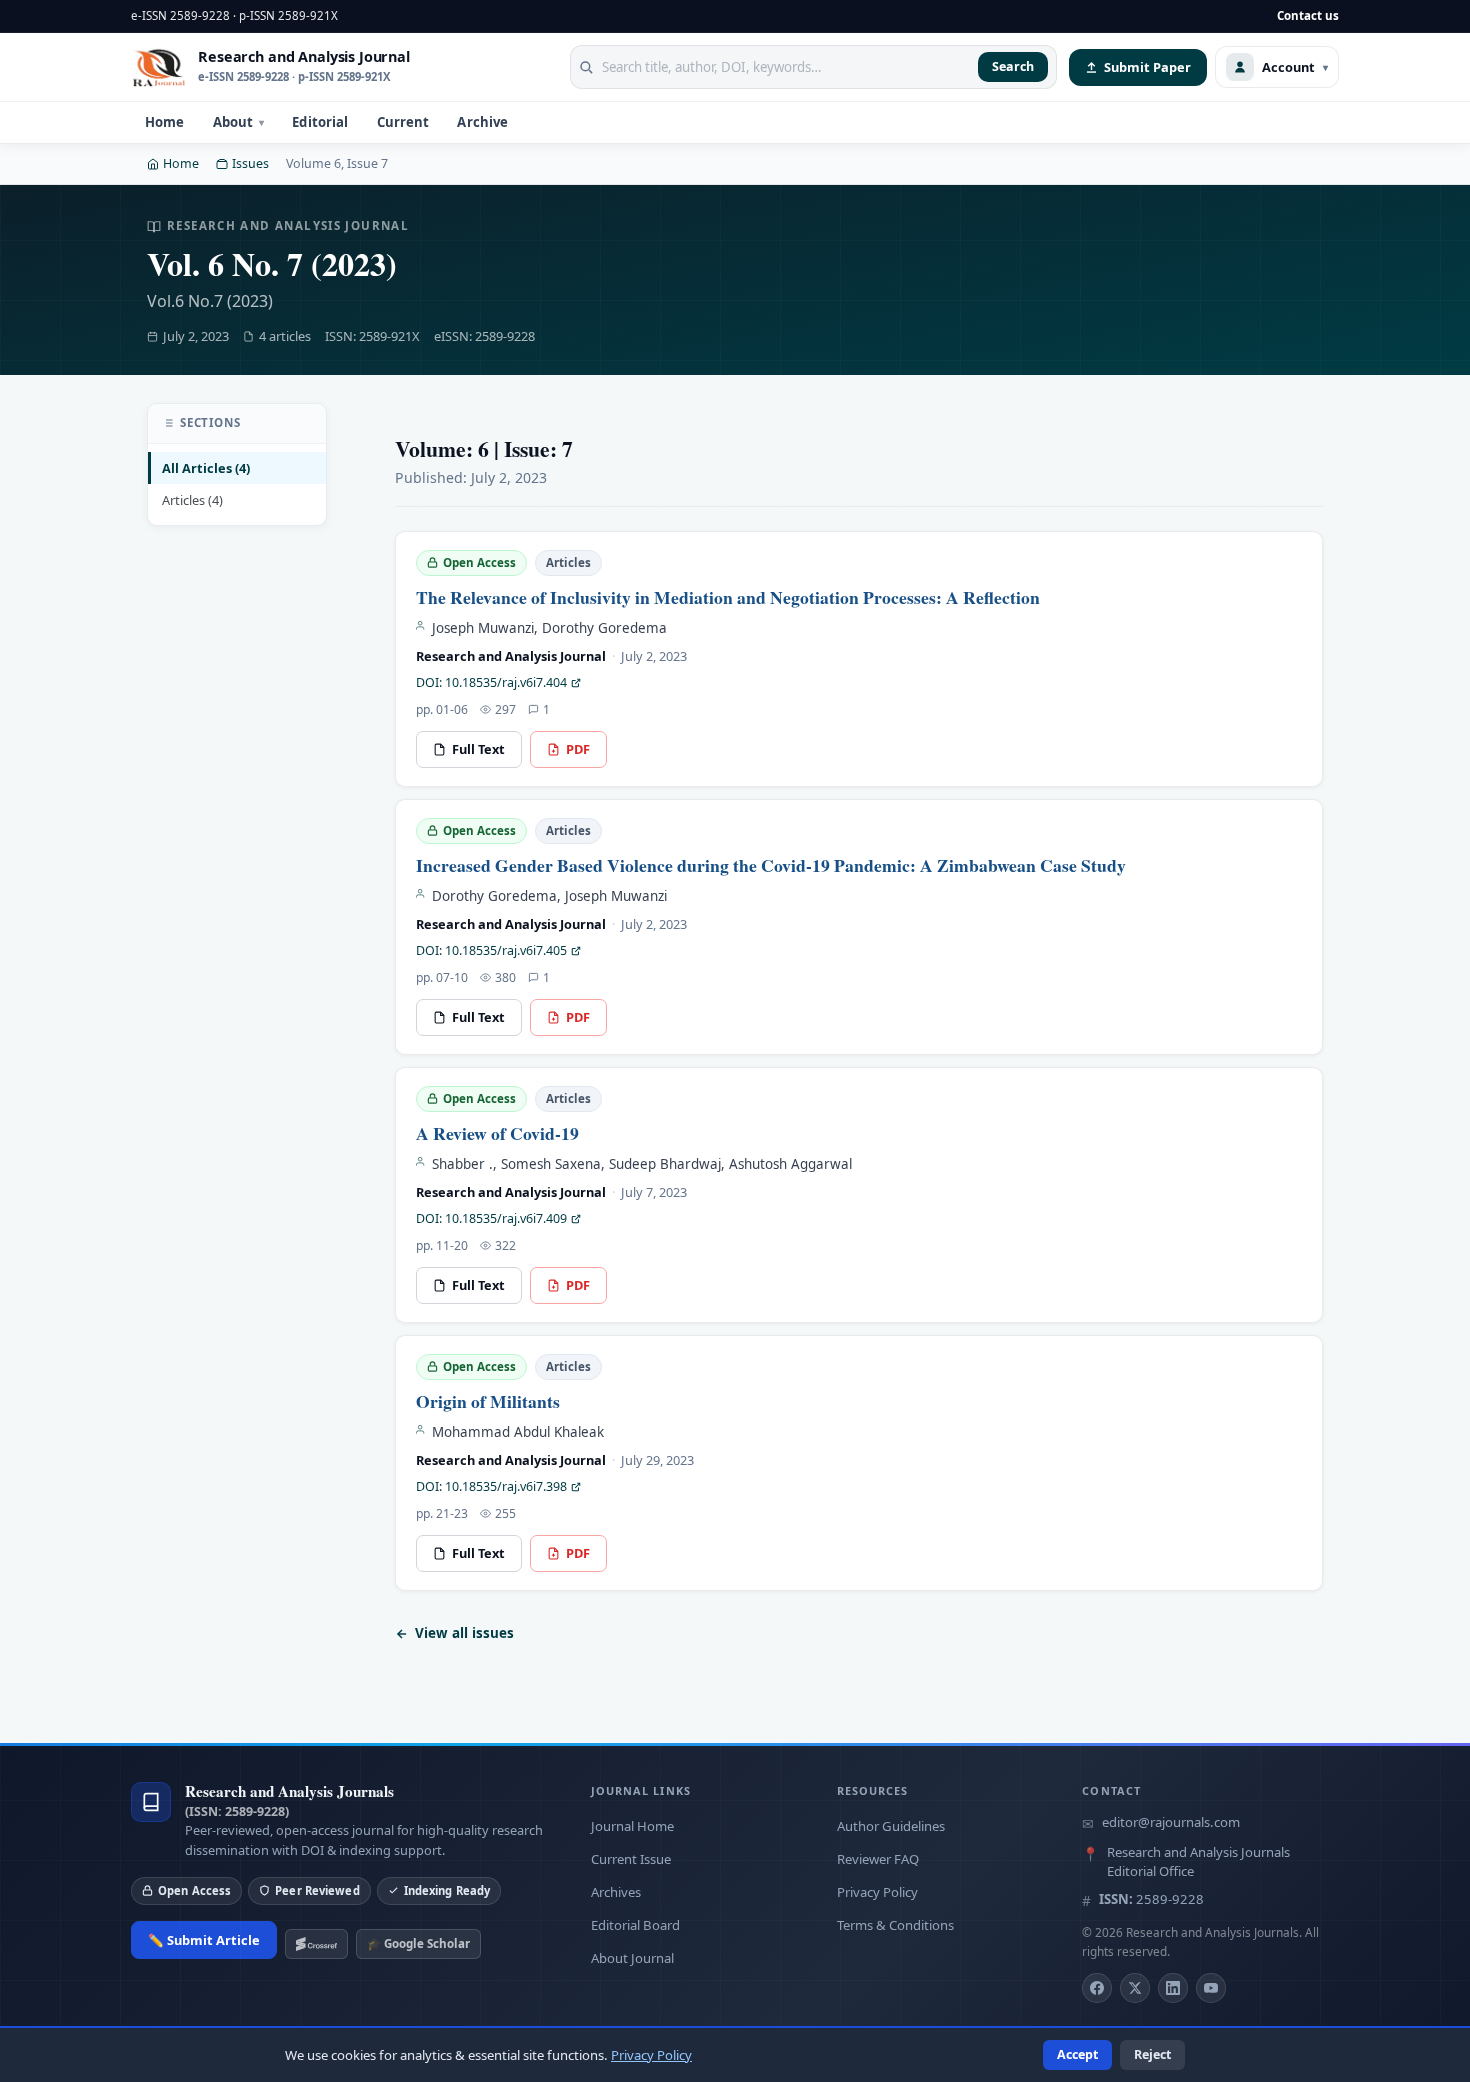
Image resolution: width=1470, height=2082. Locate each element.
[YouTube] (1211, 1988)
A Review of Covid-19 (497, 1133)
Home (165, 122)
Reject (1152, 2054)
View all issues (464, 1633)
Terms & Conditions (895, 1925)
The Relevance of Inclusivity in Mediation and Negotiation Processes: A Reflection (728, 597)
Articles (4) (192, 500)
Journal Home (632, 1826)
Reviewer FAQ (878, 1859)
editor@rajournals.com (1171, 1822)
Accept (1077, 2054)
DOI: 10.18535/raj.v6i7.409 (491, 1218)
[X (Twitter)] (1135, 1988)
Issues (250, 163)
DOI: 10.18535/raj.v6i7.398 (491, 1486)
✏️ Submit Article (204, 1940)
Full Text (478, 749)
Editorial (320, 122)
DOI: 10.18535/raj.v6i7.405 (491, 950)
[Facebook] (1097, 1988)
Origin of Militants (488, 1401)
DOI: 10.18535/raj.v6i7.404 (491, 682)
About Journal (632, 1958)
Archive (482, 122)
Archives (616, 1892)
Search (1013, 66)
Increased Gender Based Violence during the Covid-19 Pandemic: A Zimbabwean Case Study (771, 865)
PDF (578, 749)
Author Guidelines (891, 1826)
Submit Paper (1147, 67)
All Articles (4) (206, 467)
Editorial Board (635, 1925)
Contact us (1308, 15)
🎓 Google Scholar (418, 1943)
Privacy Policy (877, 1892)
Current (403, 122)
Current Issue (631, 1859)
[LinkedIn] (1173, 1988)
